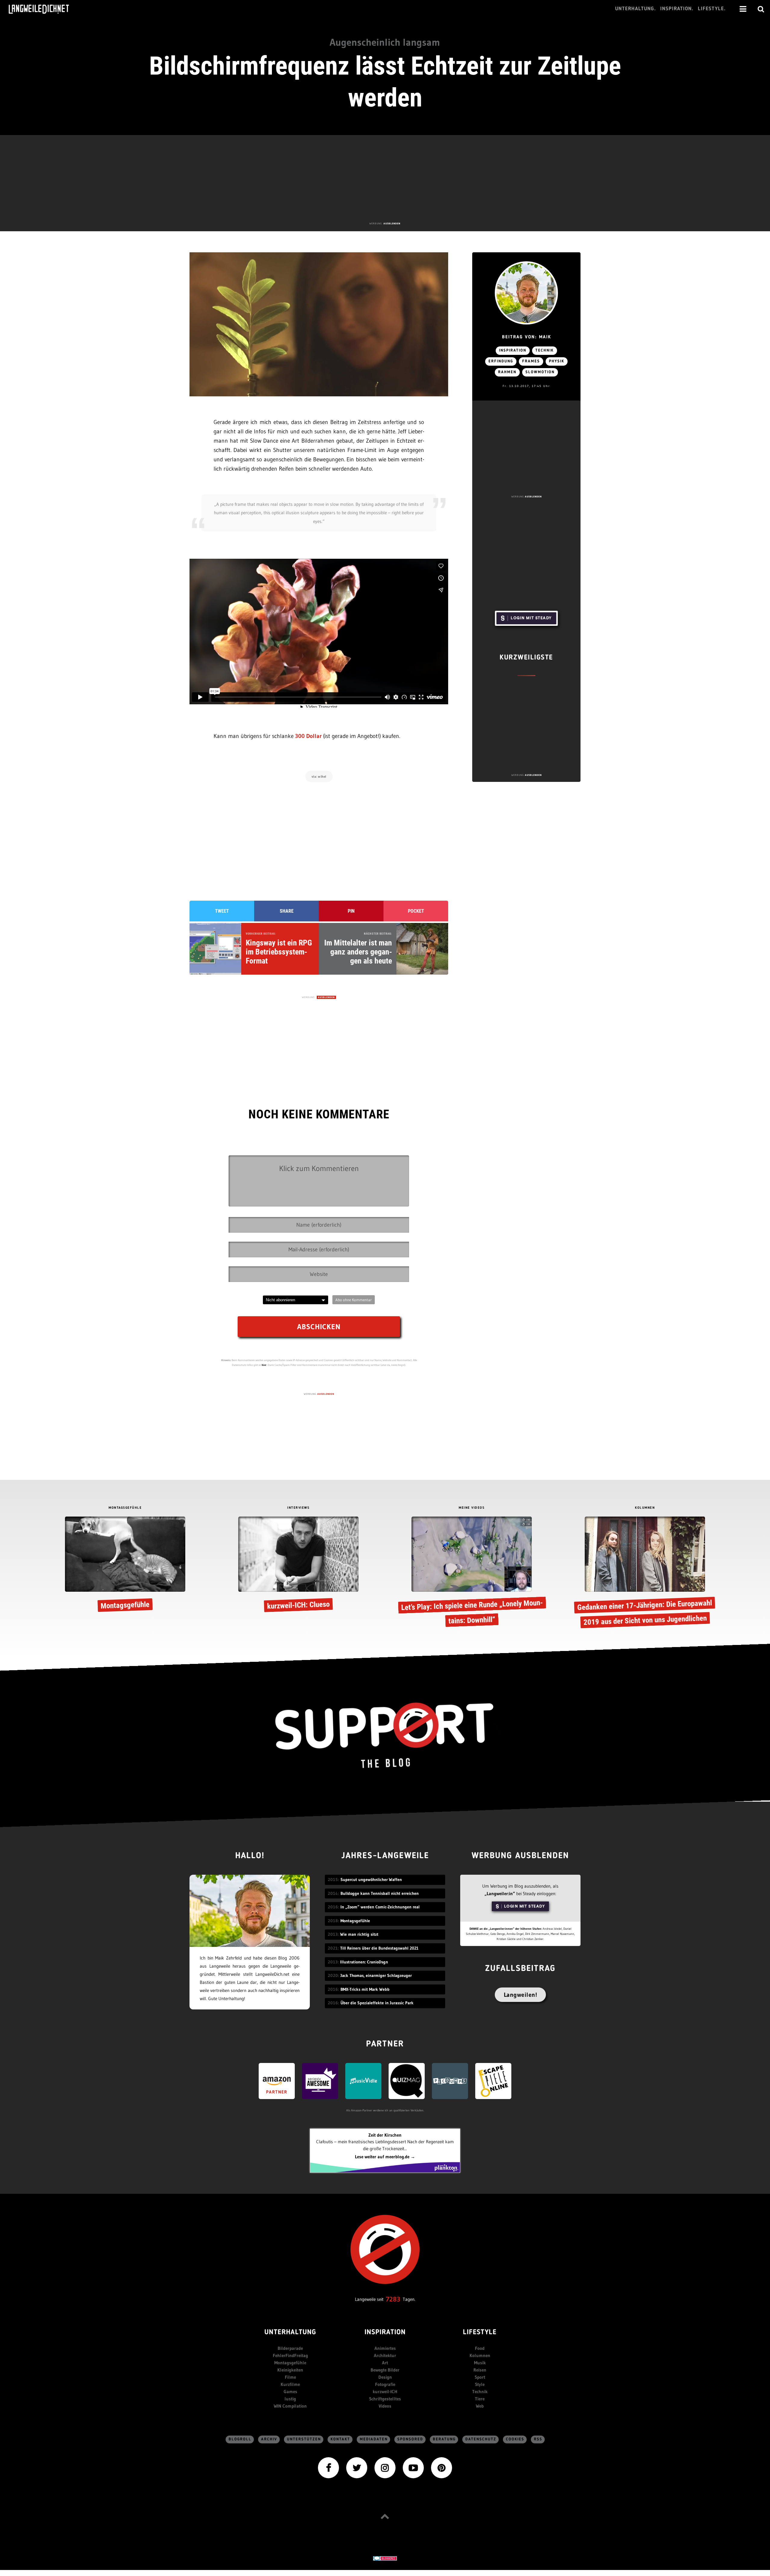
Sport (480, 2377)
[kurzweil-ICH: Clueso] (298, 1565)
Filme (290, 2377)
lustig (290, 2399)
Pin (351, 911)
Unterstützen (304, 2439)
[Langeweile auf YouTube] (413, 2467)
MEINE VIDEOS (472, 1508)
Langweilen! (521, 1995)
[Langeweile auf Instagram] (385, 2467)
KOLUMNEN (645, 1508)
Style (480, 2384)
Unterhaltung (290, 2333)
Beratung (444, 2439)
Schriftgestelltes (385, 2399)
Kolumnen (480, 2355)
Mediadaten (374, 2439)
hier (264, 1365)
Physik (557, 361)
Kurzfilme (290, 2384)
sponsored (410, 2439)
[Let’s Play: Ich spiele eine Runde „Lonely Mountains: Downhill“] (472, 1573)
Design (385, 2377)
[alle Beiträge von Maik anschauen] (526, 293)
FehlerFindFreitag (290, 2355)
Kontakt (340, 2439)
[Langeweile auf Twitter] (357, 2467)
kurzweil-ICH (385, 2392)
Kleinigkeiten (290, 2370)
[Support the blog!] (385, 1735)
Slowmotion (540, 372)
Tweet (222, 911)
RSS (538, 2439)
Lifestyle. (712, 9)
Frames (531, 361)
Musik (480, 2363)
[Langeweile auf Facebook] (328, 2467)
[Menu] (743, 9)
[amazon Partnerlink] (277, 2081)
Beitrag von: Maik (527, 337)
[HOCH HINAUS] (385, 2516)
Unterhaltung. (636, 9)
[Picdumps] (450, 2081)
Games (290, 2392)
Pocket (416, 911)
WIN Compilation (290, 2406)
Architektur (385, 2355)
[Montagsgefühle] (125, 1565)
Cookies (515, 2439)
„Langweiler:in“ (500, 1894)
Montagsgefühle (290, 2363)
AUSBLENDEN (392, 223)
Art (385, 2363)
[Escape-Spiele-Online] (493, 2081)
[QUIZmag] (407, 2081)
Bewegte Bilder (385, 2370)
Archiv (269, 2439)
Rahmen (507, 372)
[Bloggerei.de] (385, 2558)
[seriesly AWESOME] (320, 2081)
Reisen (480, 2370)
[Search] (761, 9)
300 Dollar (308, 736)
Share (287, 911)
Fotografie (385, 2384)
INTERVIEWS (298, 1508)
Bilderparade (290, 2348)
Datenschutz (481, 2439)
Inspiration (513, 350)
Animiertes (385, 2348)
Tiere (480, 2399)
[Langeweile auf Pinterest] (442, 2467)
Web (480, 2406)
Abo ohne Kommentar (354, 1300)
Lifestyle (480, 2333)
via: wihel (319, 776)
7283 (393, 2299)
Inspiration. (677, 9)
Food (480, 2348)
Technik (545, 350)
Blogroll (240, 2439)
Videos (385, 2406)
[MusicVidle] (363, 2081)
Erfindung (501, 361)
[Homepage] (44, 9)
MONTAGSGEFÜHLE (125, 1508)
